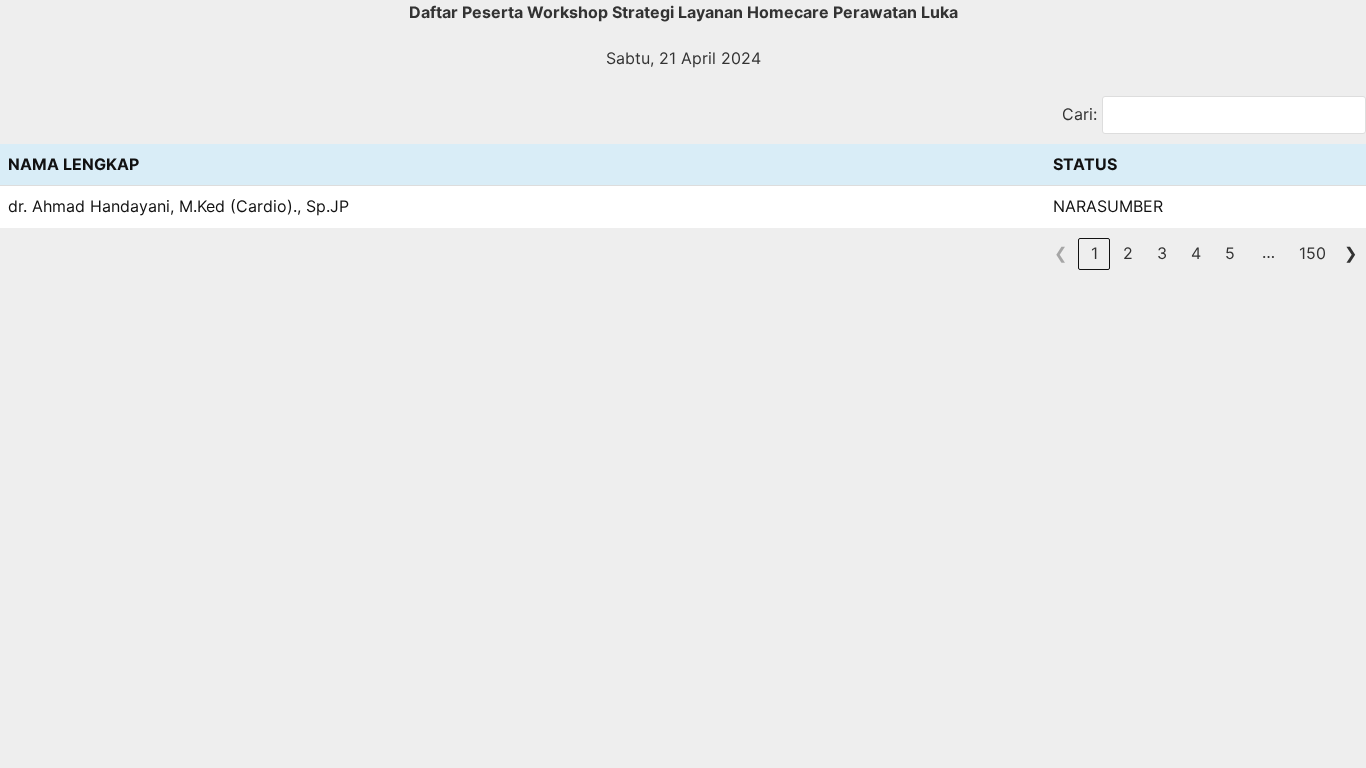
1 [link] (1094, 253)
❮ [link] (1060, 253)
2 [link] (1128, 253)
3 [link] (1162, 253)
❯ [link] (1350, 253)
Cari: (1079, 114)
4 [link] (1196, 253)
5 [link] (1230, 253)
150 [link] (1312, 253)
